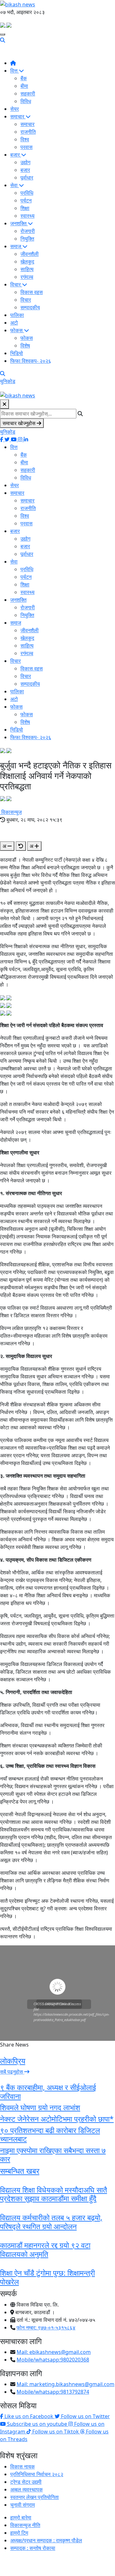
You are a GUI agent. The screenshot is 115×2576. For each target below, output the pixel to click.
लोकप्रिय (13, 2061)
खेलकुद (27, 262)
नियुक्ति (27, 239)
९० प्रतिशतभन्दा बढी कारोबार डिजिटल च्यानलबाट (50, 2135)
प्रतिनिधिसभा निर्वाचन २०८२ (37, 2474)
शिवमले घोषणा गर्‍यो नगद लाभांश (40, 2107)
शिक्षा (25, 208)
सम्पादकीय (30, 307)
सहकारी (28, 94)
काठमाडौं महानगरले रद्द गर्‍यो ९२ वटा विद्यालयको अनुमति (45, 2250)
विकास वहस (32, 292)
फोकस (17, 330)
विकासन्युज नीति (25, 2525)
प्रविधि (27, 193)
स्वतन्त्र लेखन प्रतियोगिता (34, 2497)
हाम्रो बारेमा (21, 2517)
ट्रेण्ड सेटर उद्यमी (26, 2482)
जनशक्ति (19, 223)
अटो (14, 323)
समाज (16, 246)
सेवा (15, 185)
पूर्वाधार (27, 178)
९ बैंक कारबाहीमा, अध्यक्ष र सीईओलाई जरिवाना (48, 2092)
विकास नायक (23, 2467)
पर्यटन (26, 200)
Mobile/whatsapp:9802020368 (53, 2360)
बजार (16, 155)
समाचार (18, 116)
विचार (16, 284)
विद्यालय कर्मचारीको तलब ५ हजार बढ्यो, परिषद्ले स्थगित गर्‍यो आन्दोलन (51, 2222)
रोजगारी (28, 231)
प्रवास (27, 147)
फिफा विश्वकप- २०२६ (31, 361)
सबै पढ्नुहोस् (12, 2072)
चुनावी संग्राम (23, 2505)
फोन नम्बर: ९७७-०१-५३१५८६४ (46, 2327)
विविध (26, 101)
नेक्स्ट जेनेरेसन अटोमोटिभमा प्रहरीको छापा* (57, 2119)
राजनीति (28, 132)
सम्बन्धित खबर (20, 2171)
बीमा (24, 86)
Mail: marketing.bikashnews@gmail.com (65, 2384)
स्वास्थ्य (27, 216)
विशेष (25, 346)
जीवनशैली (30, 254)
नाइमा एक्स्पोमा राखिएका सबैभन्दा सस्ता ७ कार (53, 2155)
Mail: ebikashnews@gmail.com (54, 2352)
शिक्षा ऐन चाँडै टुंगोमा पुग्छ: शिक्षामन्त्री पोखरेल (47, 2277)
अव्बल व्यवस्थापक (27, 2489)
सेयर (15, 109)
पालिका (17, 315)
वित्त (15, 71)
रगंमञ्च (27, 277)
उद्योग (25, 162)
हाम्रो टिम (19, 2533)
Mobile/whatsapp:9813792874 (53, 2392)
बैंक (24, 78)
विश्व (25, 139)
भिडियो (17, 353)
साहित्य (27, 269)
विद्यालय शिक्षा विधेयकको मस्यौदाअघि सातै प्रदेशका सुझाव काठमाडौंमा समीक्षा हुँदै (54, 2194)
